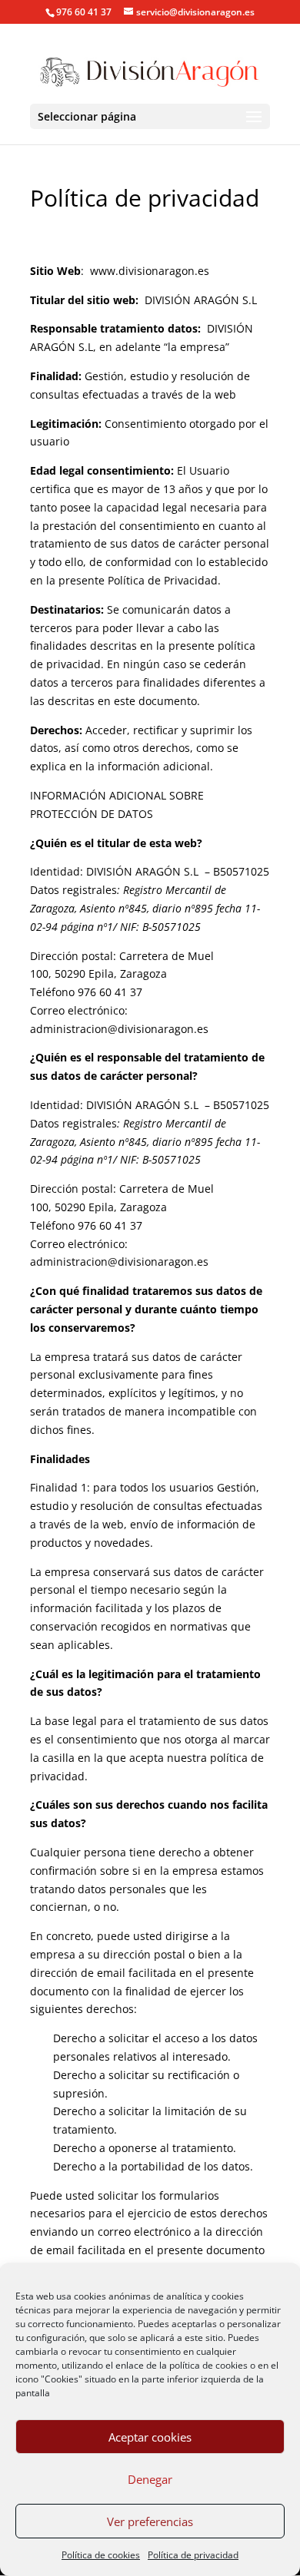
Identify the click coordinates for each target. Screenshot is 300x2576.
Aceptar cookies (150, 2437)
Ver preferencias (150, 2521)
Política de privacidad (193, 2555)
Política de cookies (101, 2555)
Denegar (150, 2479)
